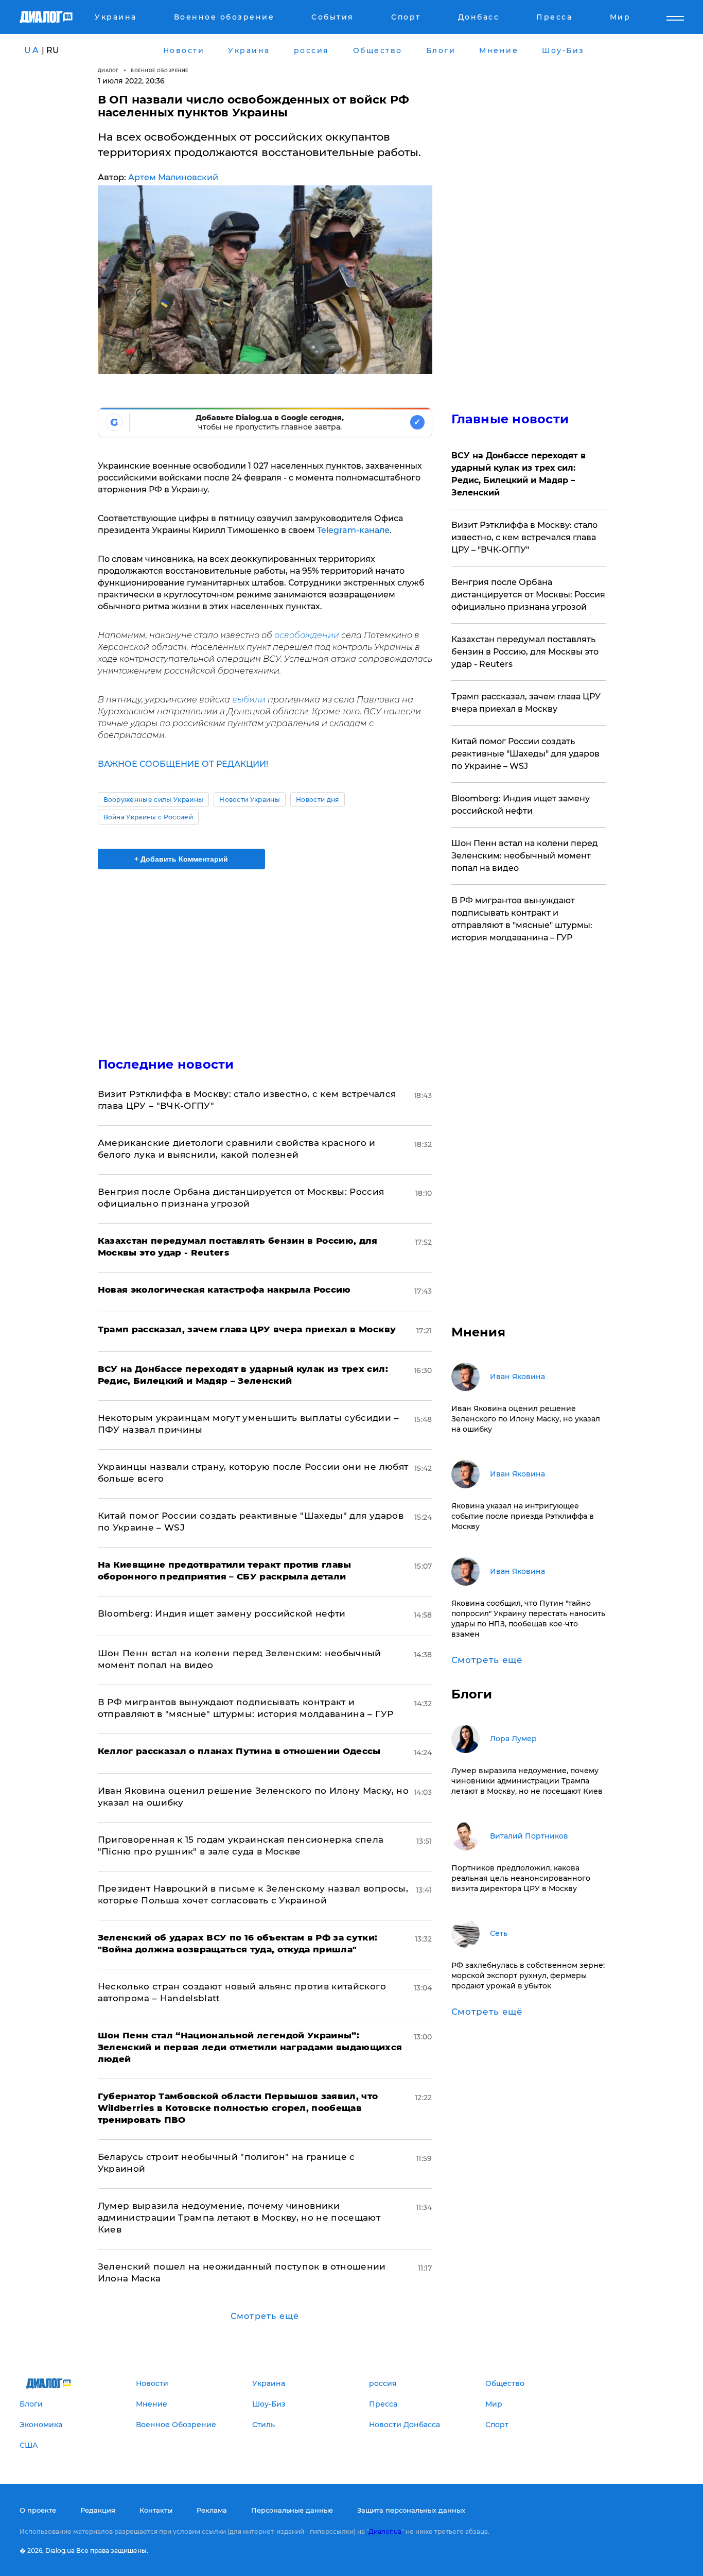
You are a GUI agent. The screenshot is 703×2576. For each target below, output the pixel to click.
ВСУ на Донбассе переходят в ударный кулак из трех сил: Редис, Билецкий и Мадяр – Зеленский (519, 474)
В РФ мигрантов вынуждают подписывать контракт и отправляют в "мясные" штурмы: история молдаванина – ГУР (522, 919)
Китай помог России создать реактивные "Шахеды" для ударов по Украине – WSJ (525, 754)
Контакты (156, 2510)
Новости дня (318, 800)
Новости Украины (250, 800)
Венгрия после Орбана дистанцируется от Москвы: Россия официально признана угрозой (528, 595)
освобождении (307, 635)
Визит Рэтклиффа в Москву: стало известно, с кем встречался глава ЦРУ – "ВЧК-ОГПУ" (524, 537)
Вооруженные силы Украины (154, 800)
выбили (249, 700)
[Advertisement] (265, 954)
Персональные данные (292, 2510)
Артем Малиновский (173, 177)
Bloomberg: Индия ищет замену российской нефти (222, 1613)
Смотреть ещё (265, 2316)
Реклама (212, 2510)
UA (32, 50)
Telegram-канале (353, 530)
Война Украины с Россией (148, 817)
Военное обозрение (160, 70)
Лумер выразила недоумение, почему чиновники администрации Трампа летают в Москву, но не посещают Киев (239, 2218)
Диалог (108, 70)
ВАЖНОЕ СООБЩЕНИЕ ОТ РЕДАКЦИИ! (183, 764)
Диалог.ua (385, 2531)
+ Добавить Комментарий (181, 859)
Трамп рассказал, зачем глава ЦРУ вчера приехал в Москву (526, 703)
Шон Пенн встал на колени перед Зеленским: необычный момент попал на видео (525, 856)
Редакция (98, 2510)
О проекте (38, 2510)
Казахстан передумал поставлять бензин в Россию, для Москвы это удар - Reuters (525, 652)
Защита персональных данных (411, 2510)
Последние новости (166, 1064)
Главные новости (510, 419)
